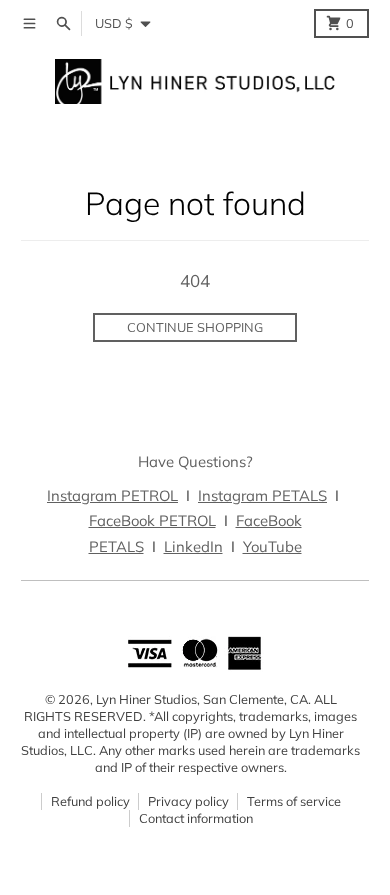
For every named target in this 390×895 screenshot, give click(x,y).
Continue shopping (195, 327)
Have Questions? (195, 461)
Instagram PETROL (112, 495)
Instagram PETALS (262, 495)
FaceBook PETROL (152, 520)
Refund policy (90, 801)
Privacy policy (188, 801)
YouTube (272, 546)
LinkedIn (193, 546)
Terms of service (294, 801)
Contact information (196, 818)
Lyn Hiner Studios (146, 699)
